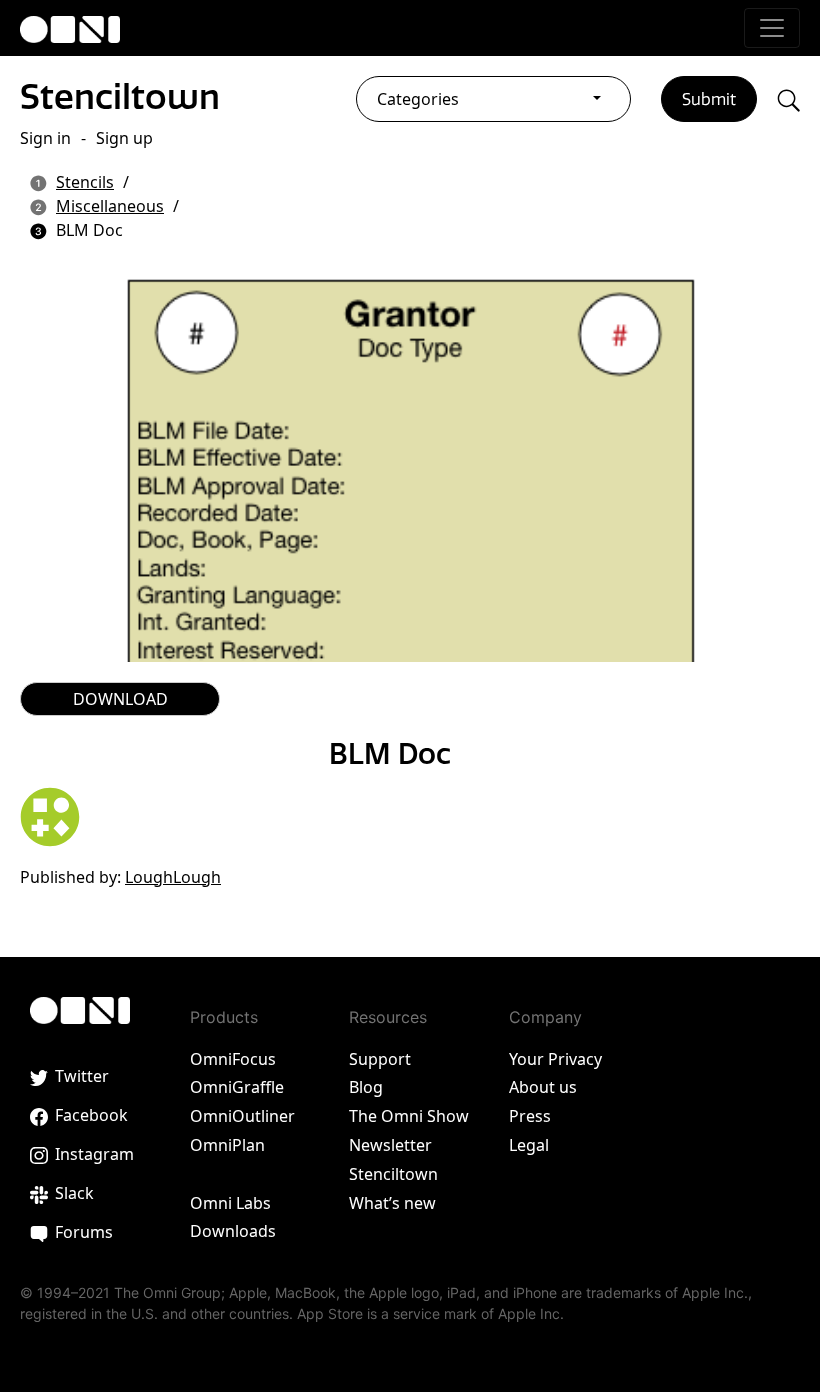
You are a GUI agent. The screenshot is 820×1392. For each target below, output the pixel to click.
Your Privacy (555, 1059)
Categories (418, 99)
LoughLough (173, 877)
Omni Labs (230, 1203)
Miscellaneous (110, 206)
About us (543, 1087)
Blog (366, 1087)
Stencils (85, 182)
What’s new (392, 1203)
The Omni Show (409, 1116)
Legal (529, 1145)
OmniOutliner (242, 1116)
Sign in (45, 138)
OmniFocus (233, 1059)
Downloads (233, 1231)
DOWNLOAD (120, 699)
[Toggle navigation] (772, 28)
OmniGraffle (237, 1087)
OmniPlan (227, 1145)
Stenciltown (120, 96)
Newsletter (390, 1145)
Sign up (124, 138)
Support (380, 1059)
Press (530, 1116)
